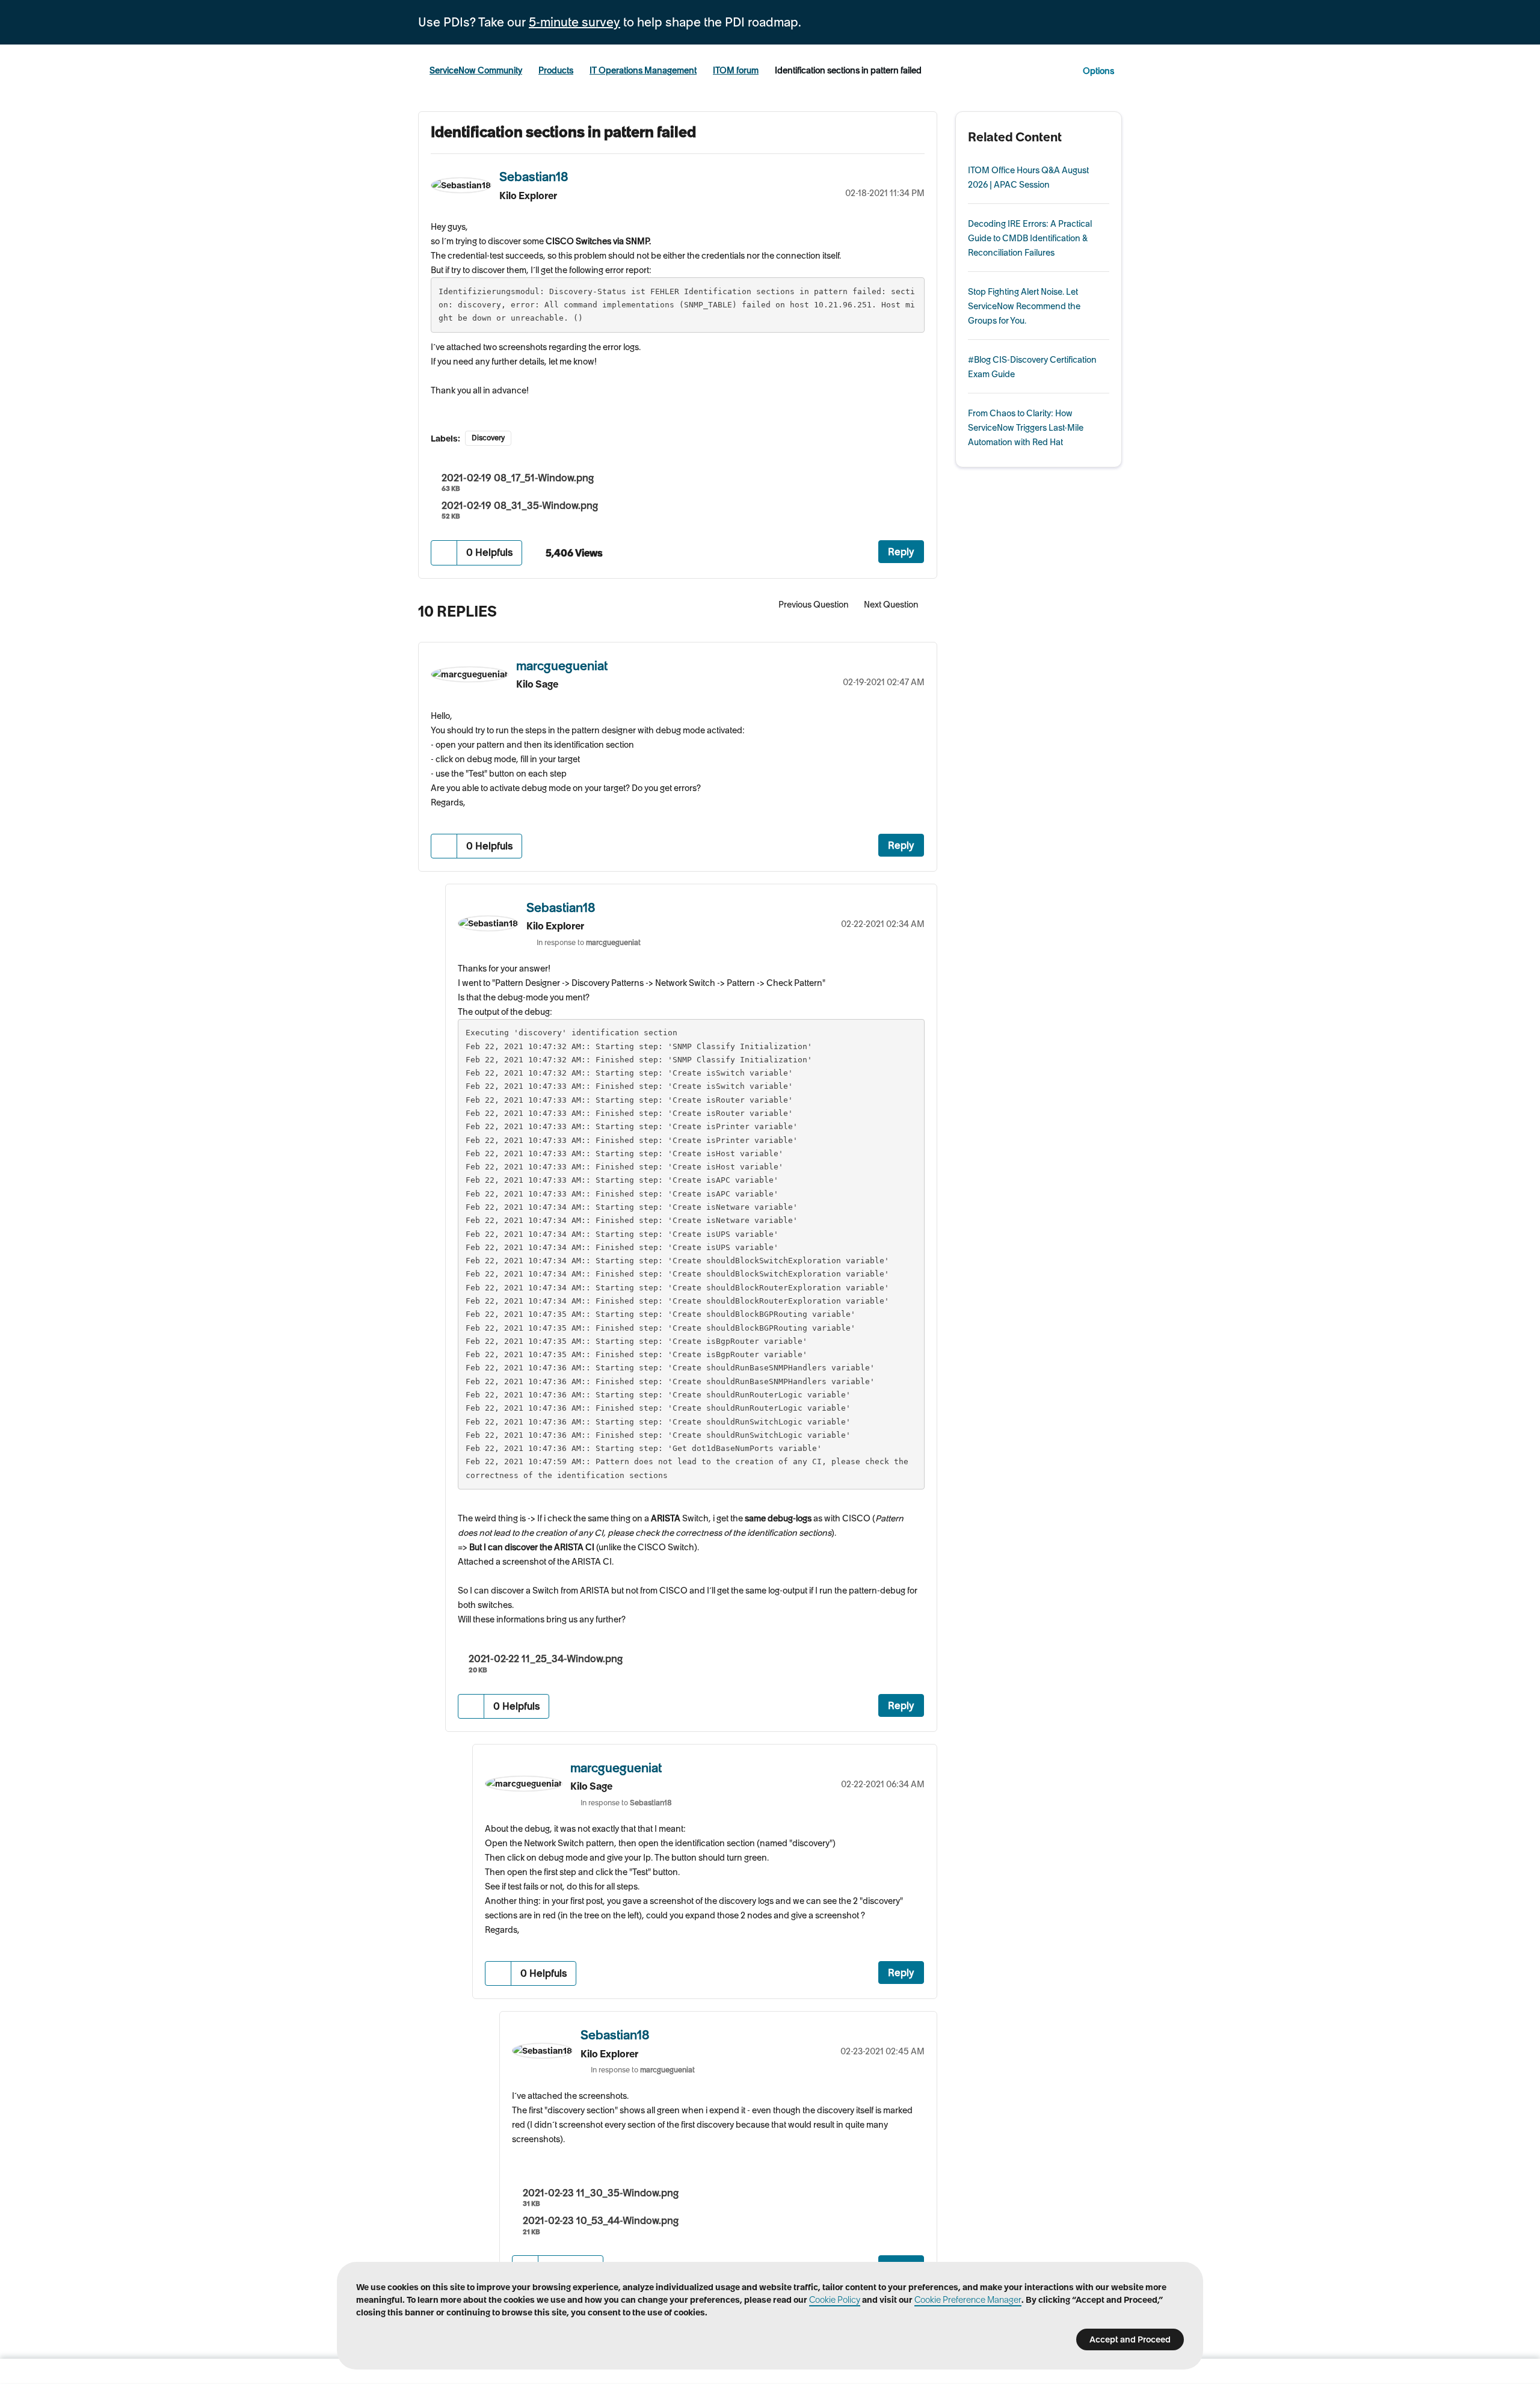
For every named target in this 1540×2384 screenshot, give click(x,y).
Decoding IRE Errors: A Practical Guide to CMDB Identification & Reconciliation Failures (1030, 238)
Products (556, 70)
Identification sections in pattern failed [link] (848, 70)
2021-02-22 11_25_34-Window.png (546, 1659)
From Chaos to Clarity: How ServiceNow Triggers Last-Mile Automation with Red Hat (1026, 428)
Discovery (488, 438)
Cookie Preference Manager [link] (968, 2300)
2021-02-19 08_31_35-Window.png (520, 505)
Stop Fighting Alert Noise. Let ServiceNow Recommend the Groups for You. (1024, 306)
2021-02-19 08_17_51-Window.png (518, 478)
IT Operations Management (643, 70)
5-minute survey (574, 22)
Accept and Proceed (1130, 2339)
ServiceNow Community (476, 70)
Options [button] (1098, 71)
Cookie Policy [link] (835, 2300)
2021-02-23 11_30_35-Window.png (601, 2193)
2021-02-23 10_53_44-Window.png (601, 2220)
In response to (589, 942)
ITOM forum (736, 70)
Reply (901, 552)
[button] (444, 553)
